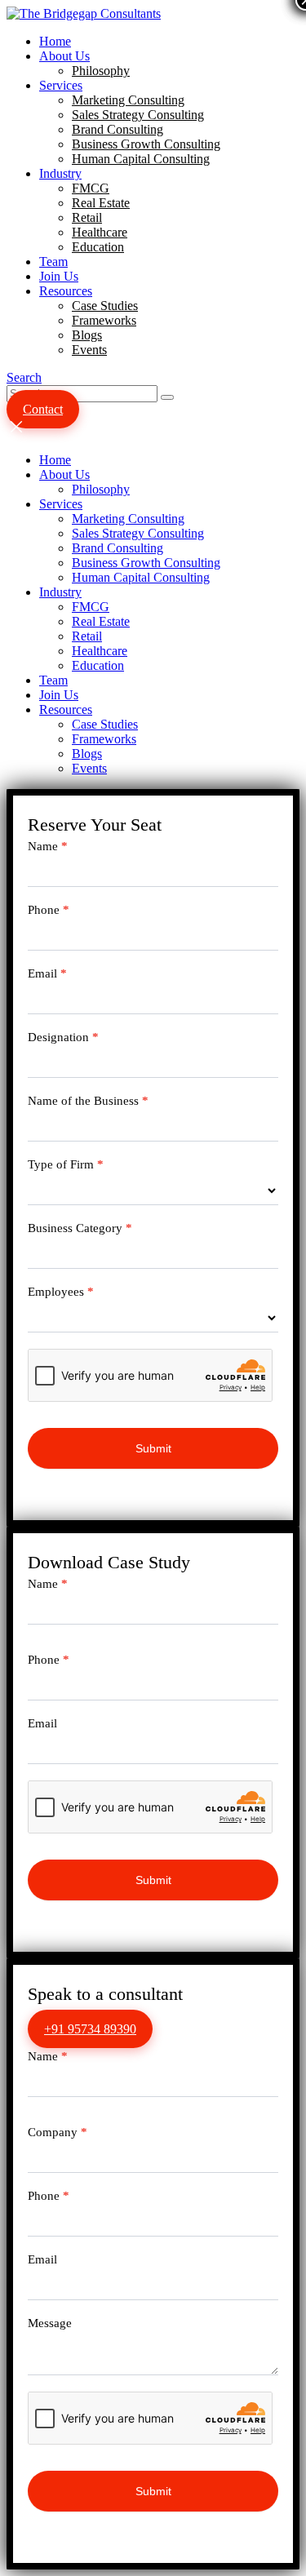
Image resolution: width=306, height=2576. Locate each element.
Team (53, 262)
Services (61, 85)
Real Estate (101, 203)
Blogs (87, 335)
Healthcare (100, 232)
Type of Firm (66, 1164)
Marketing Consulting (128, 100)
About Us (64, 56)
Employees (61, 1292)
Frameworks (104, 320)
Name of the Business (88, 1101)
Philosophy (101, 71)
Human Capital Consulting (141, 159)
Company (58, 2132)
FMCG (91, 188)
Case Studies (105, 306)
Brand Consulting (118, 129)
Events (89, 350)
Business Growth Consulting (146, 144)
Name (48, 846)
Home (55, 41)
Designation (63, 1037)
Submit (153, 1448)
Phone (49, 910)
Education (98, 247)
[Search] (167, 397)
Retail (87, 217)
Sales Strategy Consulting (138, 115)
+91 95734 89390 (90, 2029)
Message (50, 2323)
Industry (60, 173)
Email (47, 973)
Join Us (59, 276)
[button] (24, 377)
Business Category (80, 1228)
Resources (66, 291)
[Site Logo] (84, 13)
